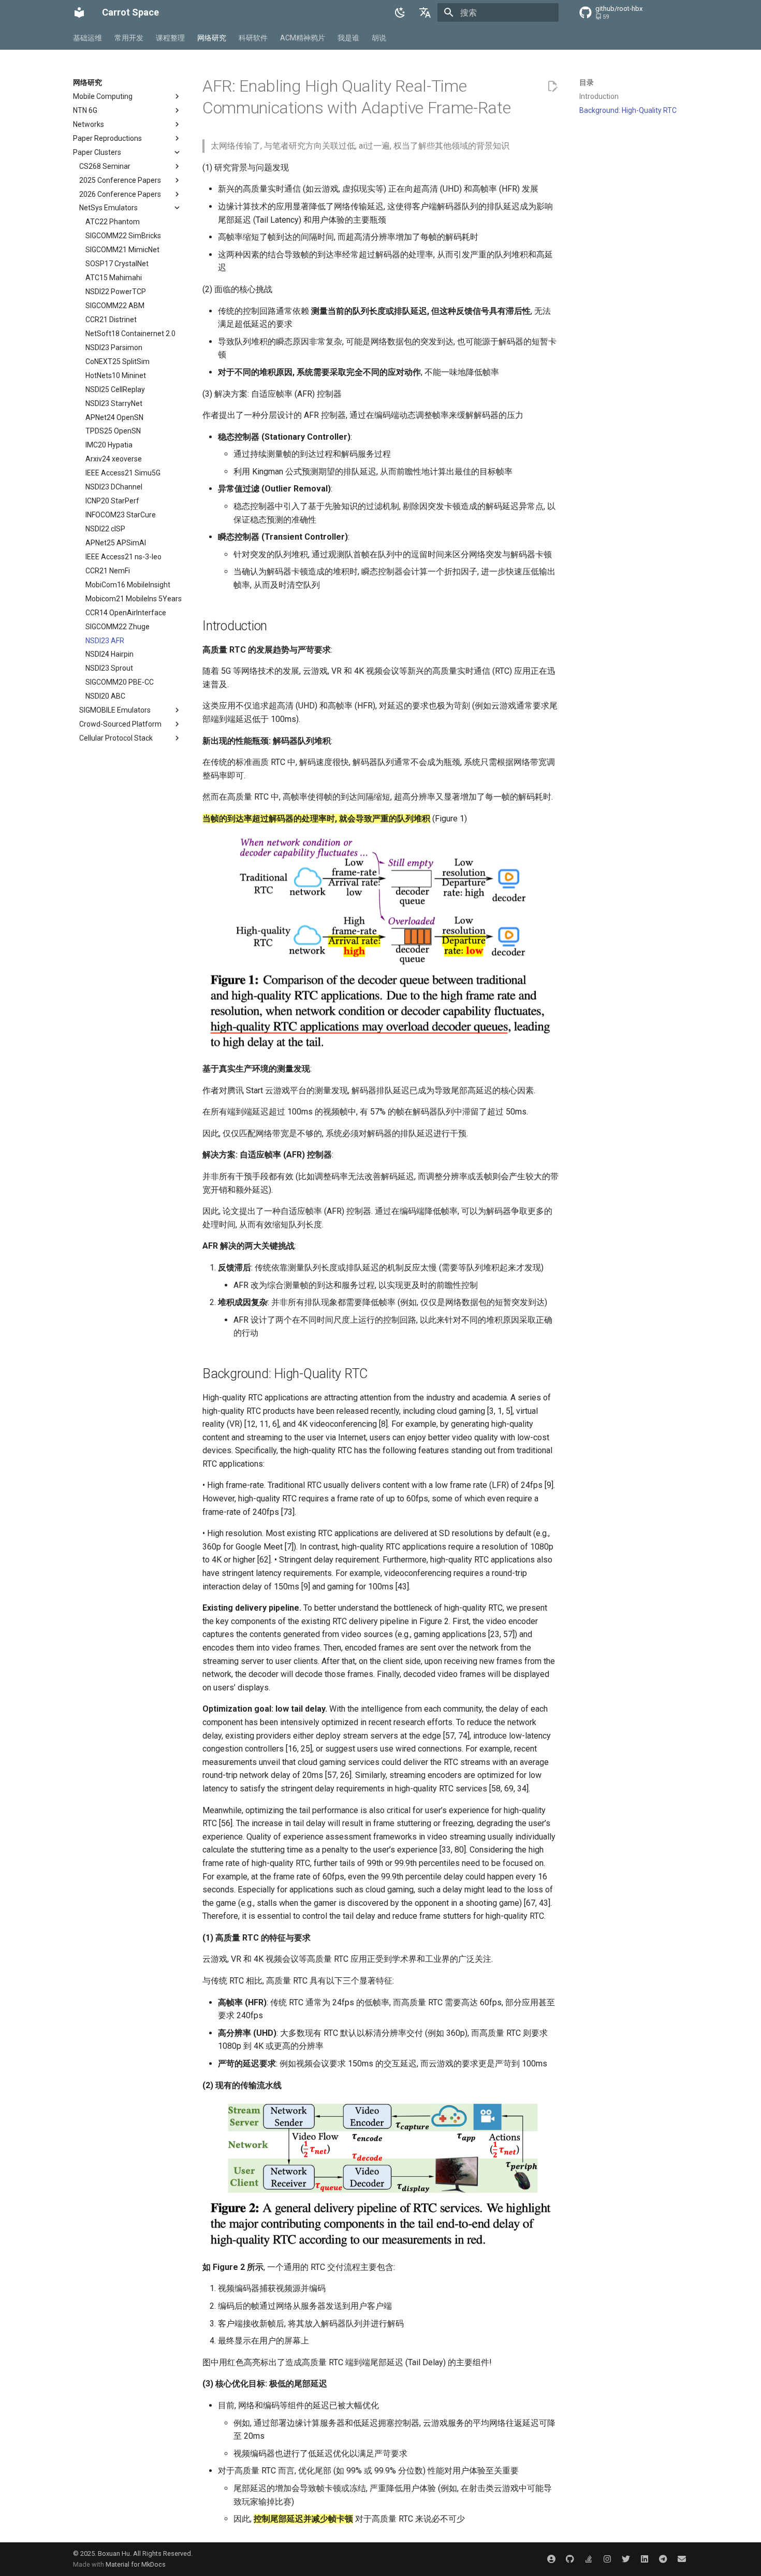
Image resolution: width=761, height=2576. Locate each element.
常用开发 (129, 38)
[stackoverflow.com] (589, 2559)
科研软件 (253, 38)
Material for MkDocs (136, 2564)
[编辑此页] (552, 86)
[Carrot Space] (79, 12)
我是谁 (348, 38)
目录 (587, 82)
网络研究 (212, 38)
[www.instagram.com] (607, 2559)
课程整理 (170, 38)
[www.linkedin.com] (645, 2559)
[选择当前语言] (425, 12)
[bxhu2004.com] (551, 2559)
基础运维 (87, 38)
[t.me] (663, 2559)
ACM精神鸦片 (303, 38)
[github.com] (570, 2559)
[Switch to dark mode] (400, 12)
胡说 (379, 38)
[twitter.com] (626, 2559)
